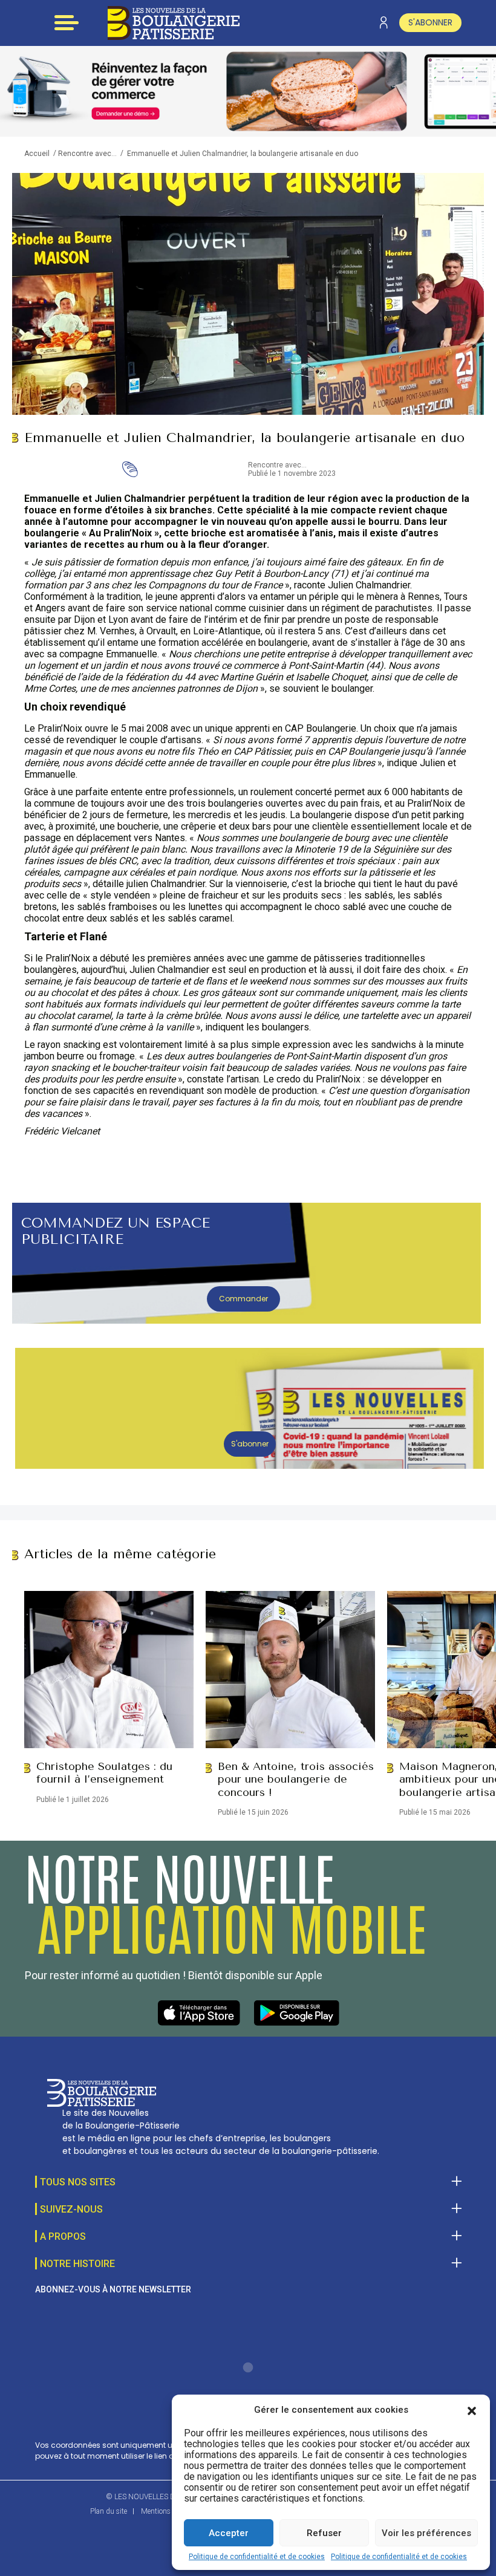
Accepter (229, 2533)
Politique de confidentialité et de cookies (257, 2557)
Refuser (324, 2533)
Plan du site (109, 2511)
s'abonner (430, 22)
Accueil (37, 154)
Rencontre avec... (87, 154)
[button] (472, 2410)
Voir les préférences (426, 2533)
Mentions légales (167, 2511)
